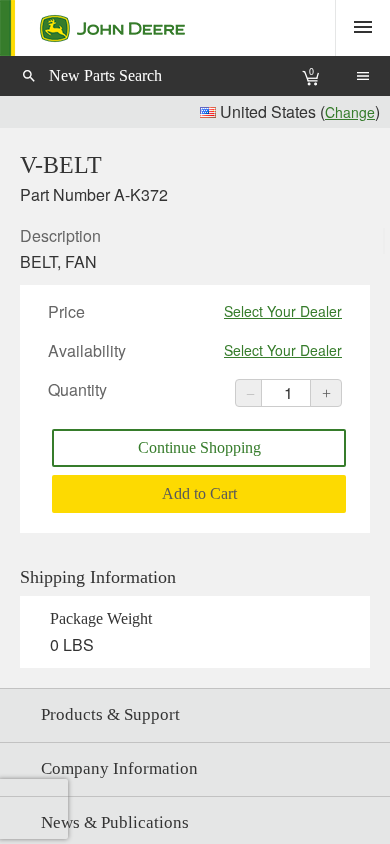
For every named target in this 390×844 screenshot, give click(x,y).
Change (350, 112)
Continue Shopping (199, 447)
